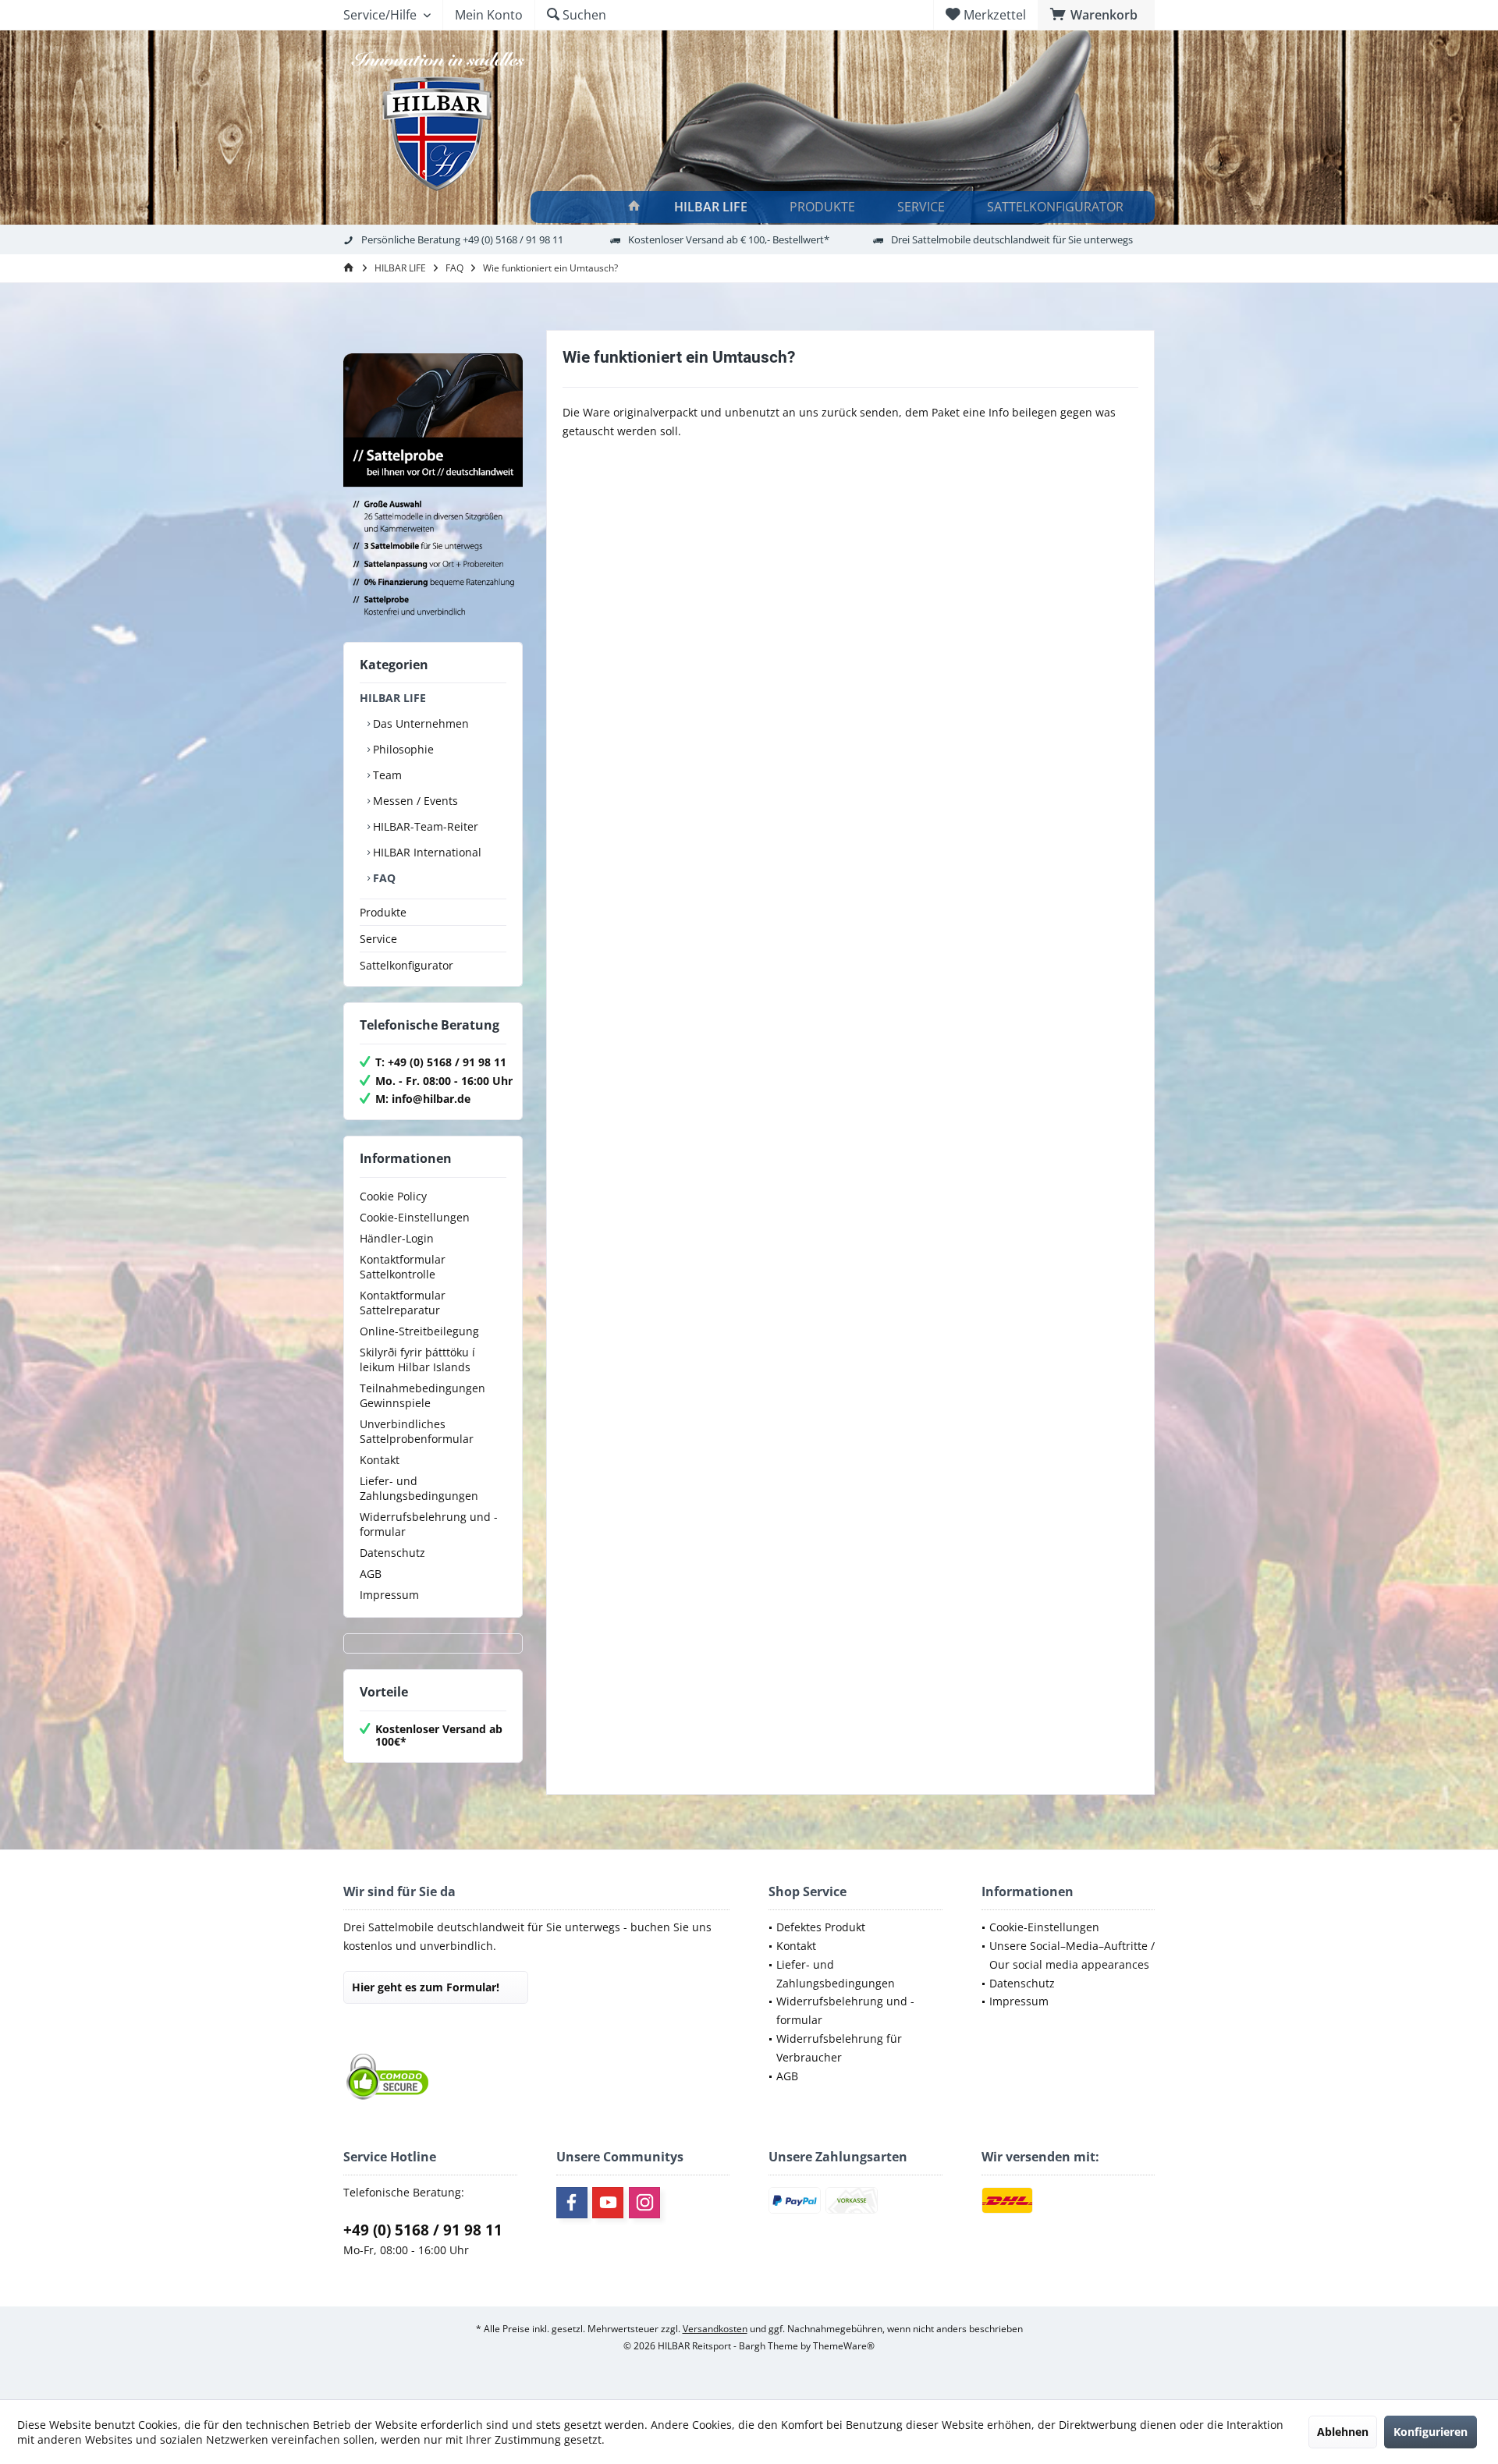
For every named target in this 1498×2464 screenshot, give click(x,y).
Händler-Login (397, 1238)
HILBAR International (426, 852)
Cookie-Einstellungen (415, 1217)
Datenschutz (392, 1553)
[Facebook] (572, 2203)
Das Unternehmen (419, 723)
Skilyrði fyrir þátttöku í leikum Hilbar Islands (417, 1360)
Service (378, 939)
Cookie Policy (393, 1196)
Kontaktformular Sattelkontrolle (403, 1267)
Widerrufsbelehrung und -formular (429, 1524)
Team (386, 775)
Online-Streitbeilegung (419, 1331)
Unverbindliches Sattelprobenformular (417, 1431)
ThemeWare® (844, 2346)
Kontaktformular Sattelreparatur (403, 1303)
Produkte (383, 912)
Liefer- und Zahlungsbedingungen (419, 1488)
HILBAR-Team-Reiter (424, 826)
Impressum (389, 1595)
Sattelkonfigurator (406, 965)
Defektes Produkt (821, 1927)
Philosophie (402, 749)
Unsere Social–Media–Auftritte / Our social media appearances (1072, 1955)
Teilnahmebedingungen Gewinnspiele (422, 1395)
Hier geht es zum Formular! (426, 1987)
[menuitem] (1096, 15)
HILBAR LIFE (393, 698)
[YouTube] (608, 2203)
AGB (371, 1574)
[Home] (634, 207)
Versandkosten (715, 2329)
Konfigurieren (1431, 2432)
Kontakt (380, 1460)
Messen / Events (414, 801)
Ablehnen (1343, 2432)
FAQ (383, 878)
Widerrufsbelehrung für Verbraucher (839, 2048)
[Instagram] (644, 2203)
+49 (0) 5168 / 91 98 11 (423, 2230)
